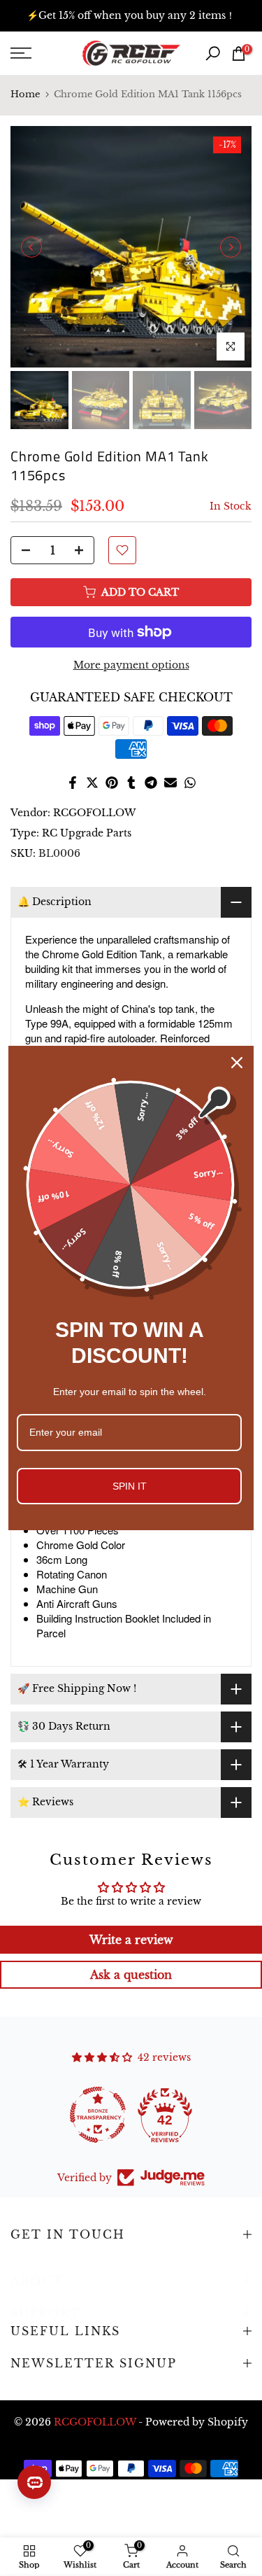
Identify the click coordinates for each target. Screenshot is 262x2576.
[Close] (237, 1063)
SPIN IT (130, 1486)
